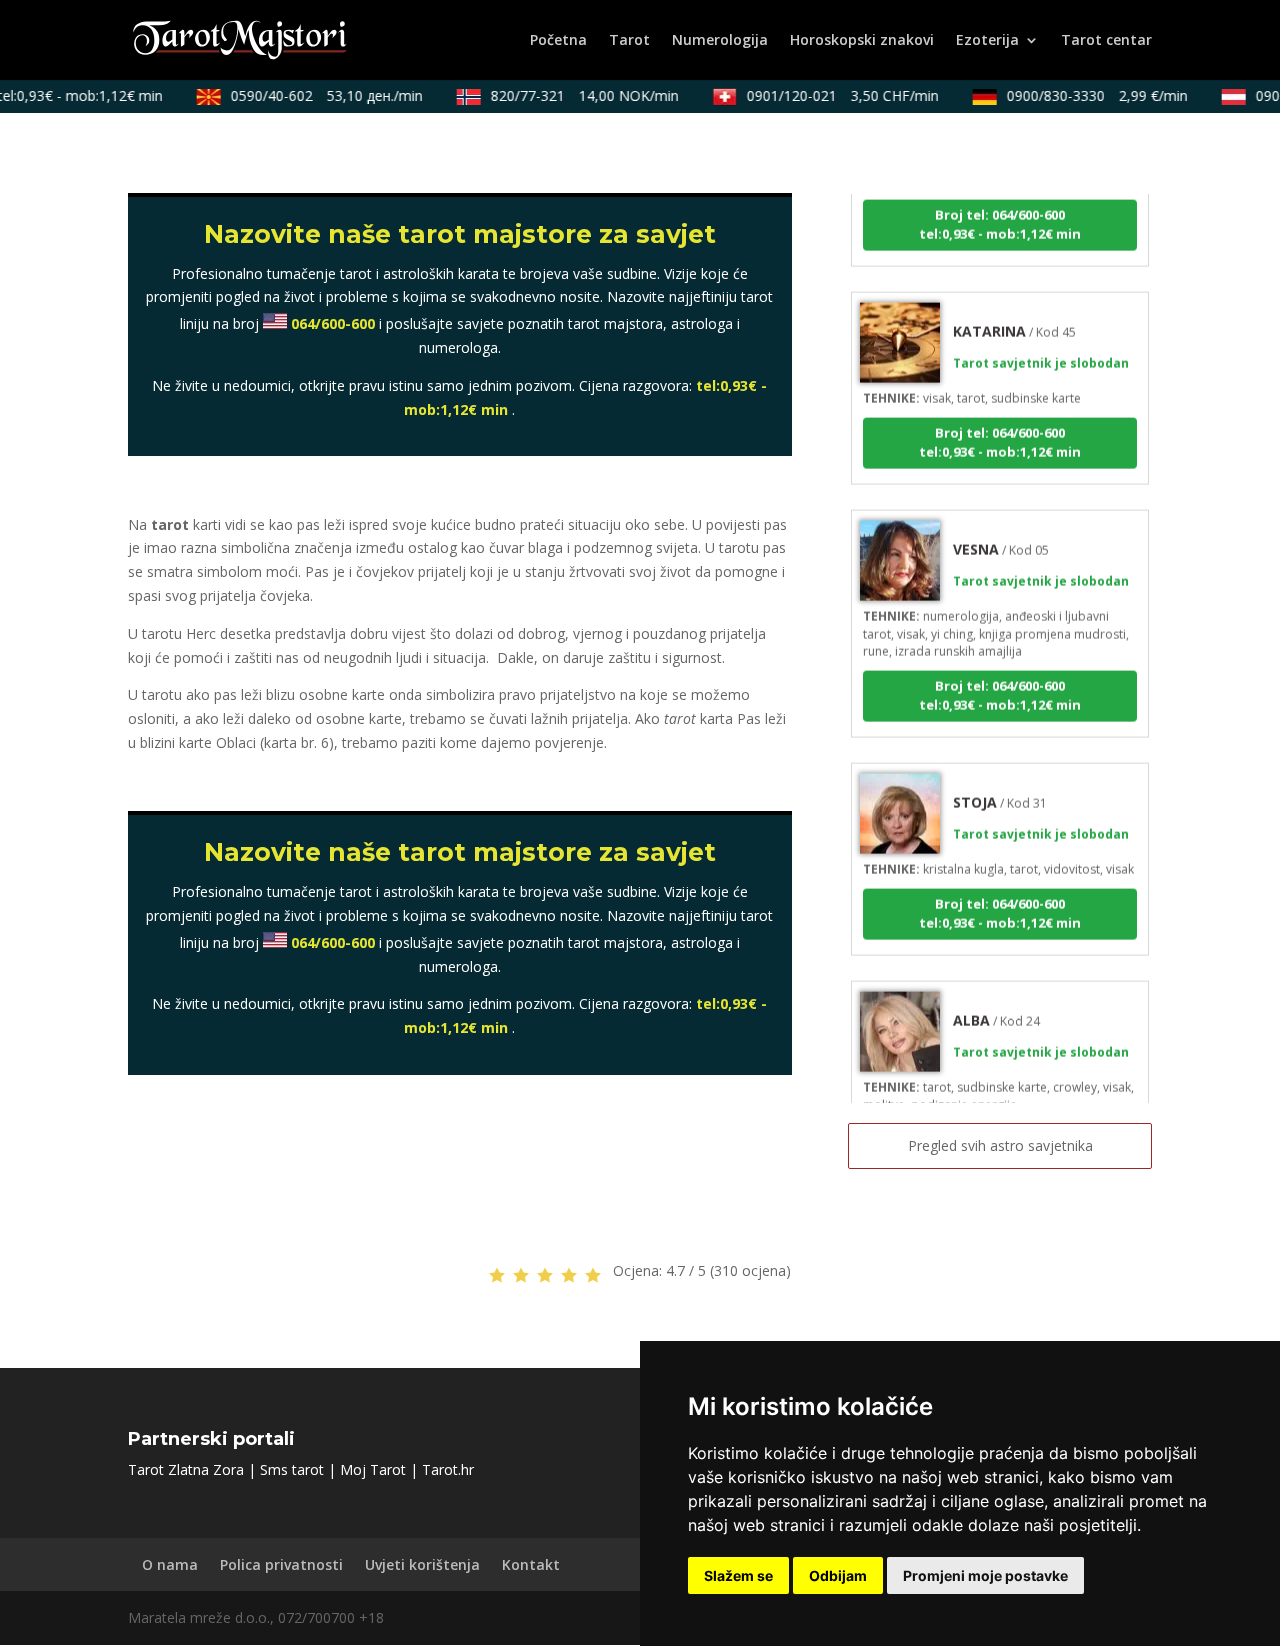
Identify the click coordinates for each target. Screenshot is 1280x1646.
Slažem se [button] (738, 1575)
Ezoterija (987, 41)
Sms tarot (292, 1469)
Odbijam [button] (838, 1575)
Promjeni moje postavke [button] (985, 1575)
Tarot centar (1106, 41)
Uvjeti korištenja (422, 1564)
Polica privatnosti (281, 1564)
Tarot (629, 41)
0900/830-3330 (1087, 95)
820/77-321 (575, 95)
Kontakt (531, 1564)
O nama (170, 1564)
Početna (558, 41)
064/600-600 (333, 323)
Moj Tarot (373, 1469)
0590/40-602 (317, 95)
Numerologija (720, 41)
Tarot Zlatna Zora (186, 1469)
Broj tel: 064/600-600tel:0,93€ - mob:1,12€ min (1000, 212)
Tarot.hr (448, 1469)
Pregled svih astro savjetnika (1000, 1145)
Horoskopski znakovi (862, 41)
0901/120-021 (833, 95)
